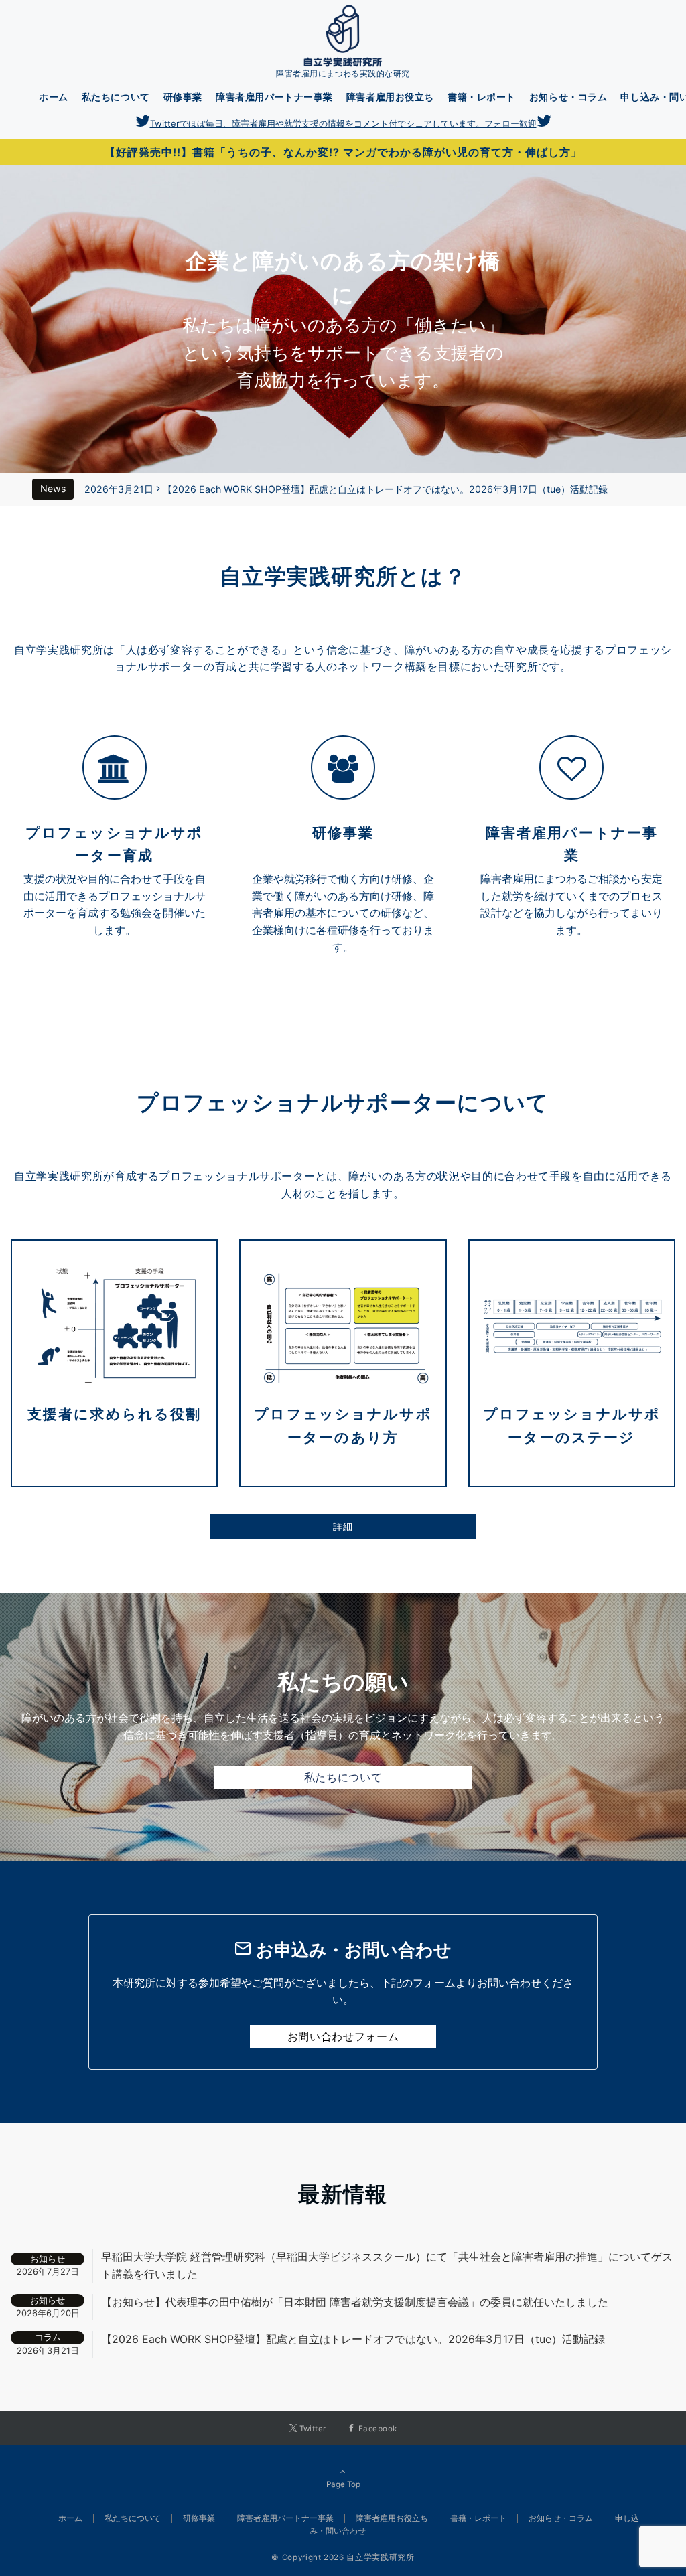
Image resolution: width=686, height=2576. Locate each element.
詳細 (343, 1526)
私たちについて (343, 1777)
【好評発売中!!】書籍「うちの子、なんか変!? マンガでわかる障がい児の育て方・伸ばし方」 (343, 152)
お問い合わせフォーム (343, 2036)
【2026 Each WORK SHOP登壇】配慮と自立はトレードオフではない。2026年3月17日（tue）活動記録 (385, 489)
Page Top (343, 2484)
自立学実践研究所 (380, 2557)
